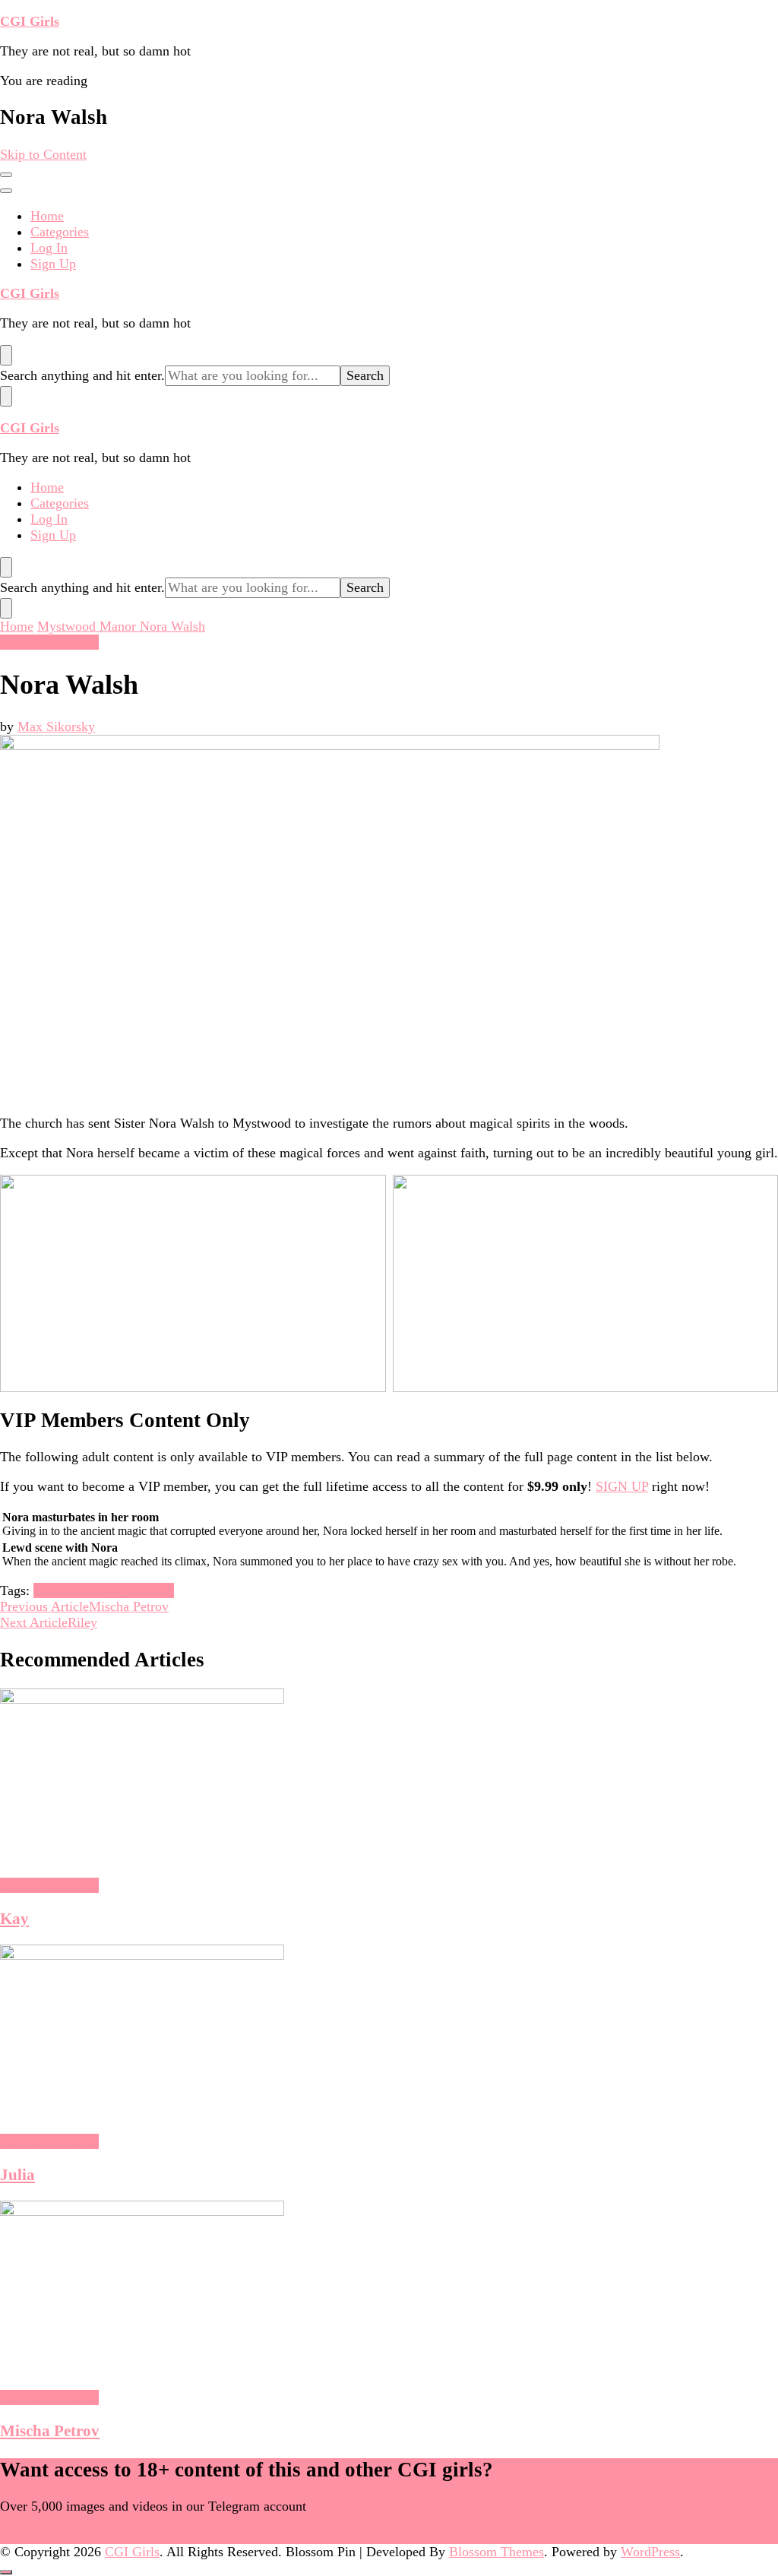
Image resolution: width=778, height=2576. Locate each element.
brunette (56, 1590)
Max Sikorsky (56, 726)
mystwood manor (126, 1590)
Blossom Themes (497, 2552)
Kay (14, 1919)
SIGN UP (622, 1486)
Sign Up (53, 264)
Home (47, 216)
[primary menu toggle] (6, 175)
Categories (60, 232)
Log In (49, 248)
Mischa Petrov (50, 2431)
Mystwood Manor (49, 642)
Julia (17, 2175)
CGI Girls (30, 21)
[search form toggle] (6, 355)
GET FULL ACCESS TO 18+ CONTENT (117, 2536)
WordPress (650, 2552)
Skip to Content (43, 154)
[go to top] (6, 2572)
